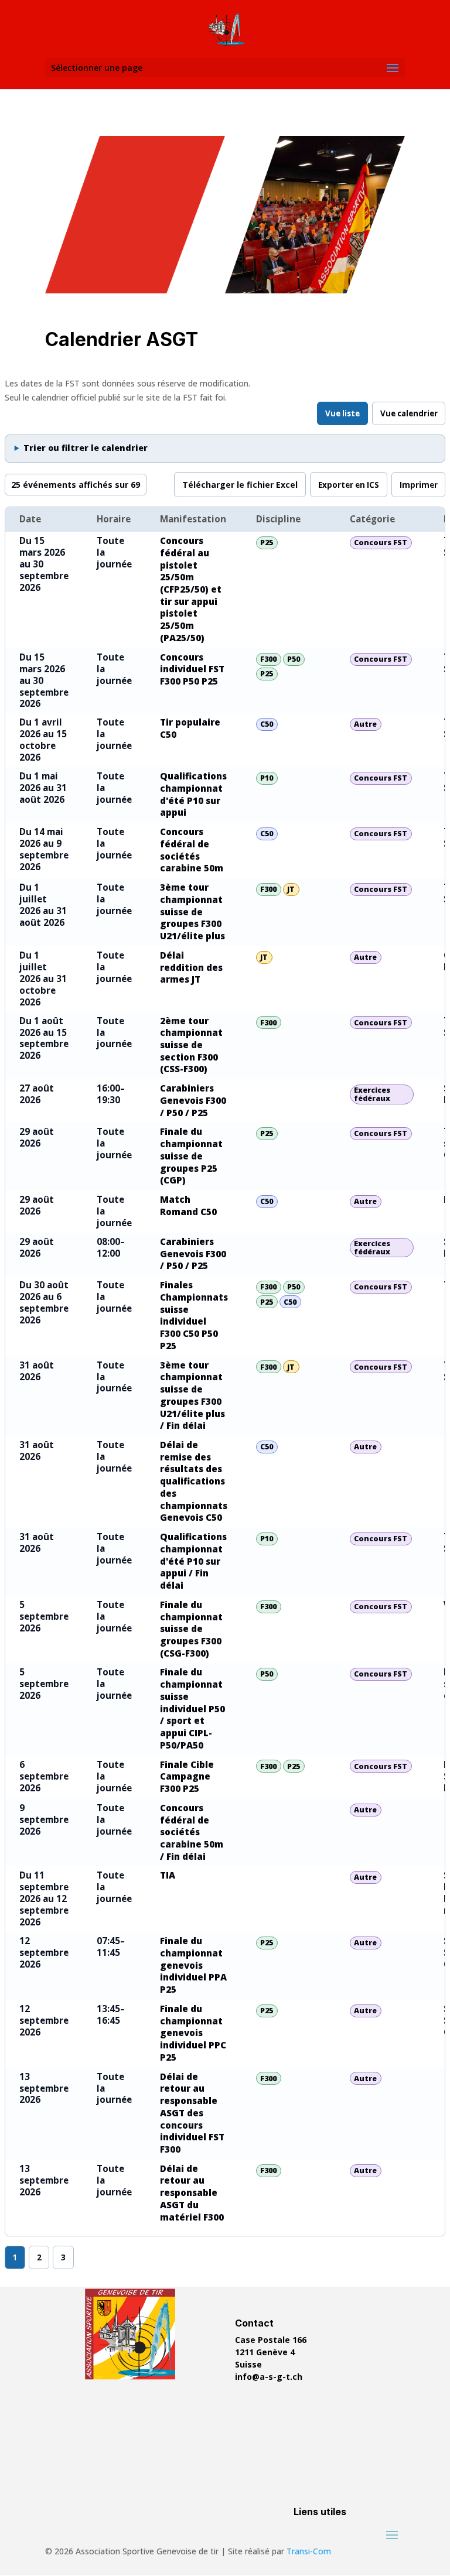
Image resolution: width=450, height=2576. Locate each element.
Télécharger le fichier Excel (240, 485)
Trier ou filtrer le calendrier (86, 448)
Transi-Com (309, 2551)
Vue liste (342, 413)
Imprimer (419, 485)
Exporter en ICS (349, 485)
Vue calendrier (409, 413)
